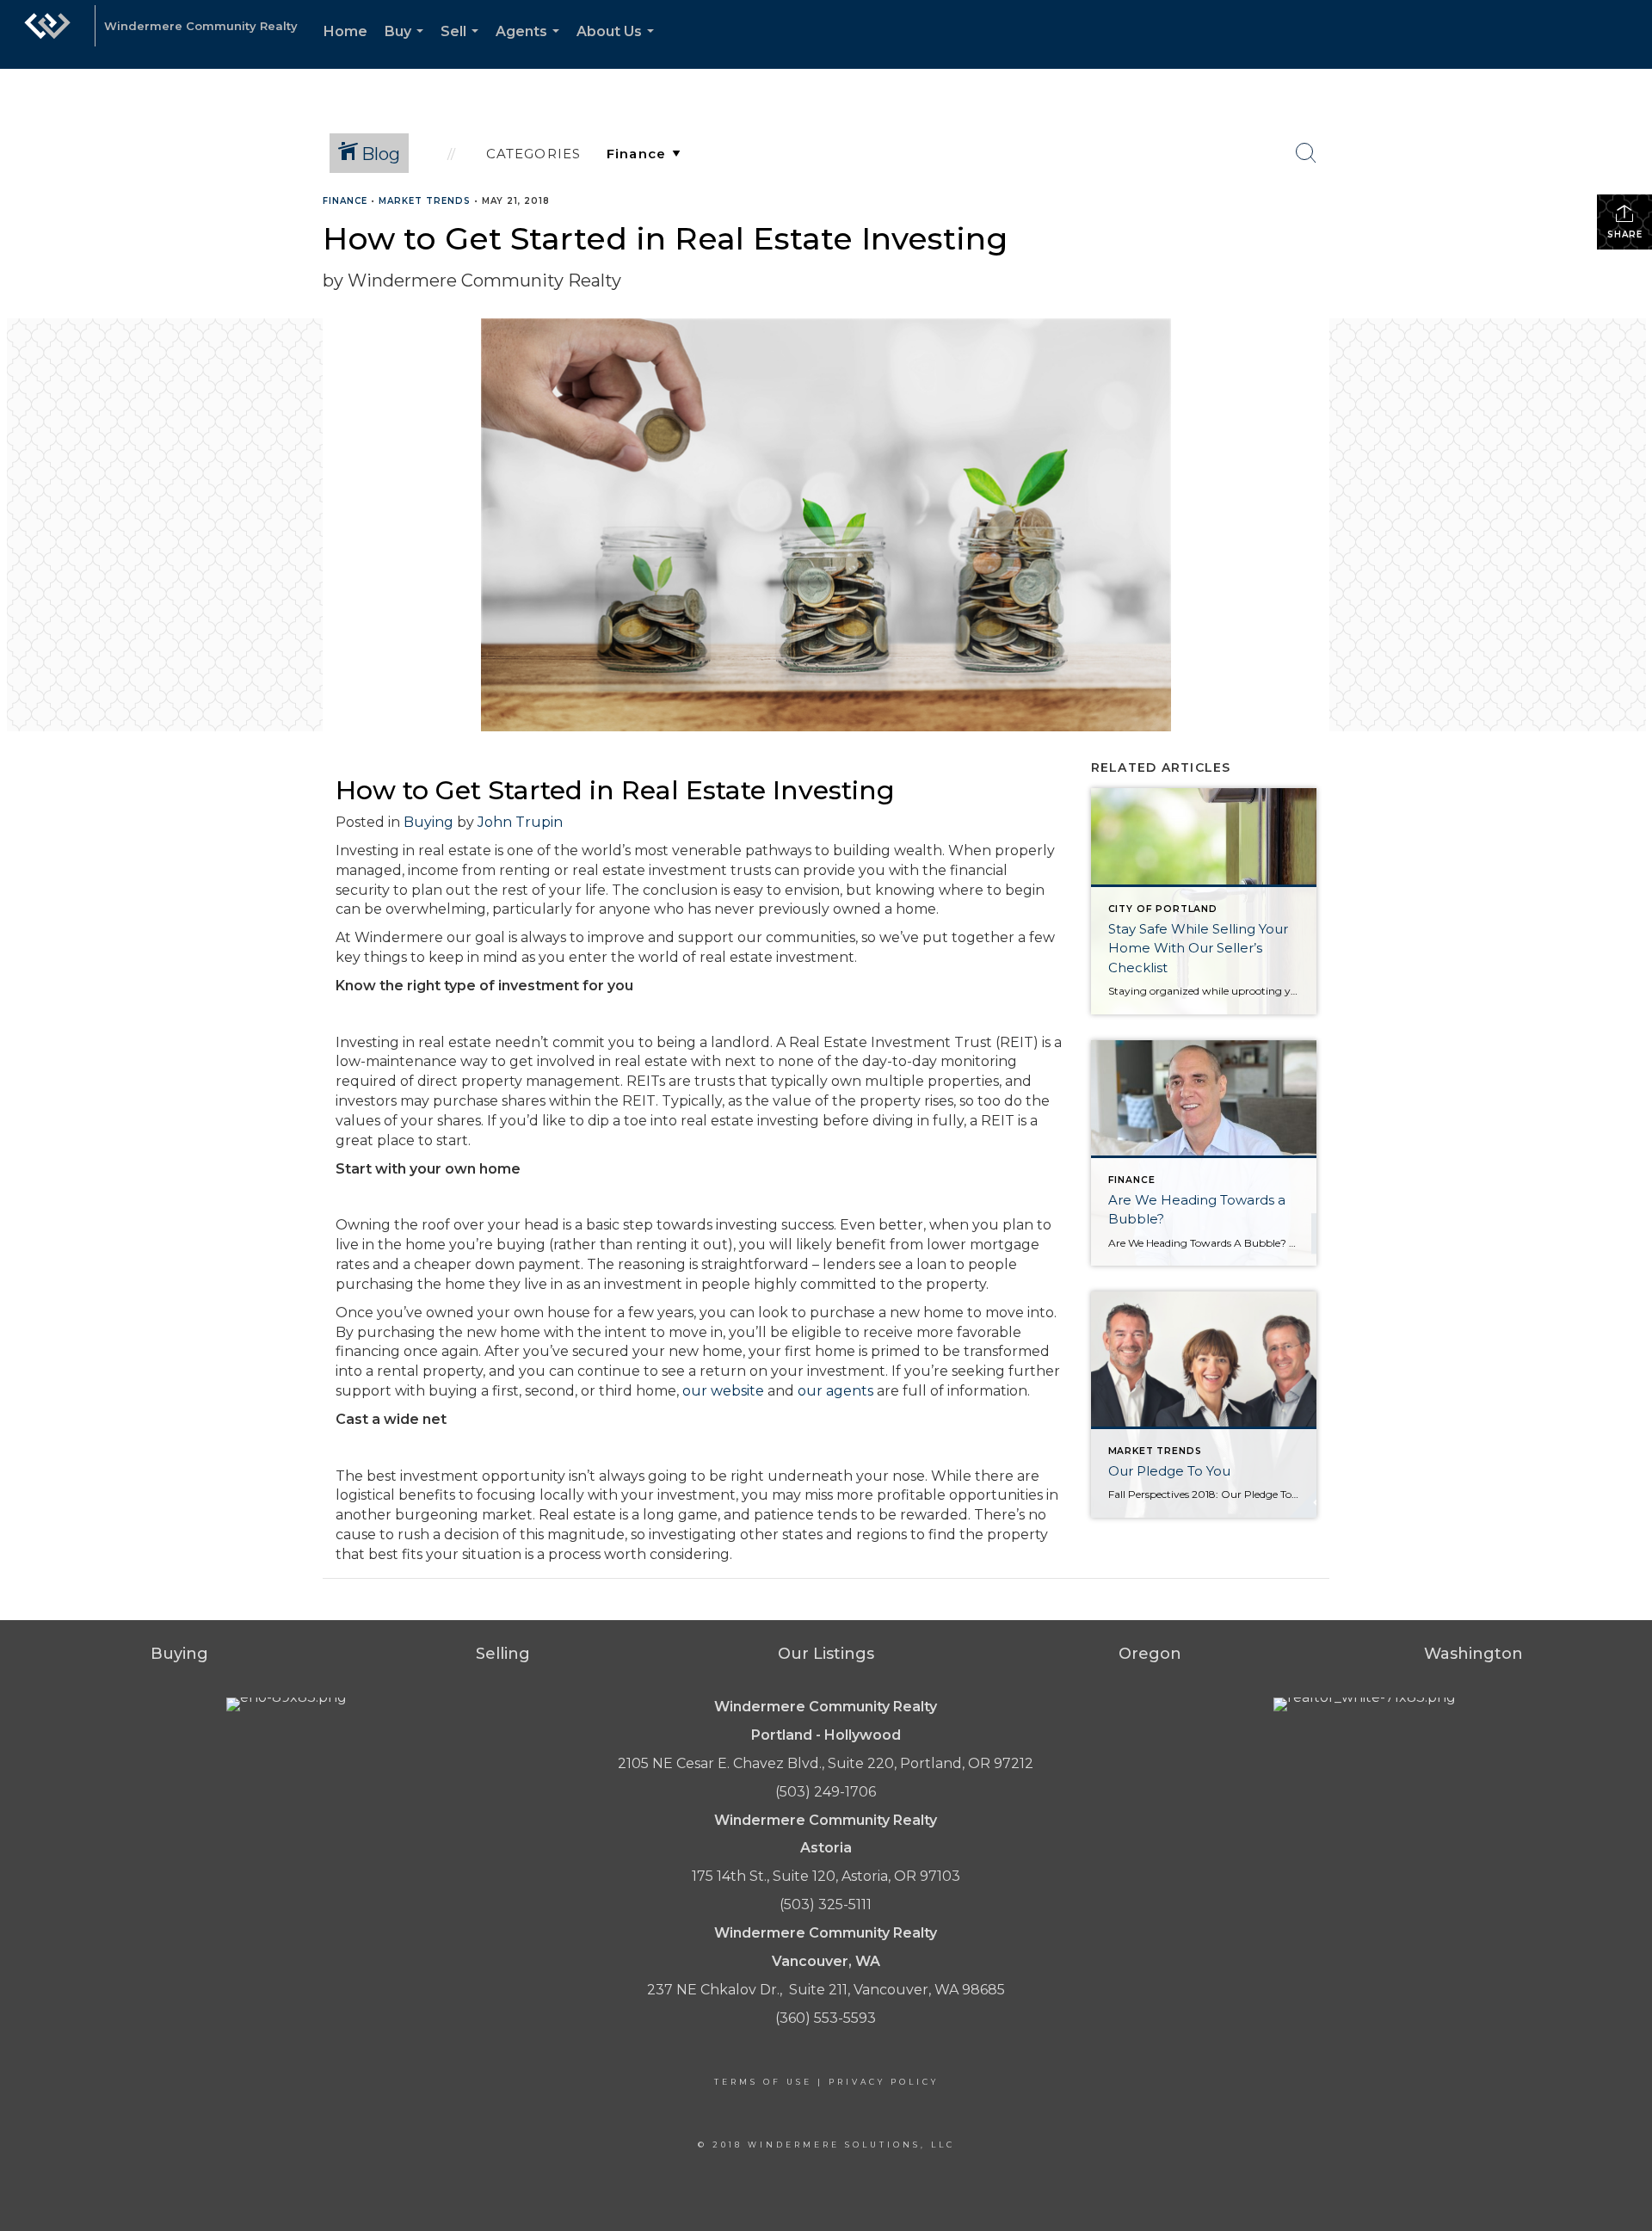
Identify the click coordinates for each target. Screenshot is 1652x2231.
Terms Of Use (763, 2082)
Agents (531, 46)
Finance (345, 201)
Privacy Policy (884, 2082)
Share (1625, 234)
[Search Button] (1306, 153)
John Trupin (522, 822)
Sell (463, 46)
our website (723, 1391)
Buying (428, 822)
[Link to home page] (47, 34)
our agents (835, 1391)
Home (345, 31)
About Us (619, 46)
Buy (407, 46)
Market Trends (425, 201)
